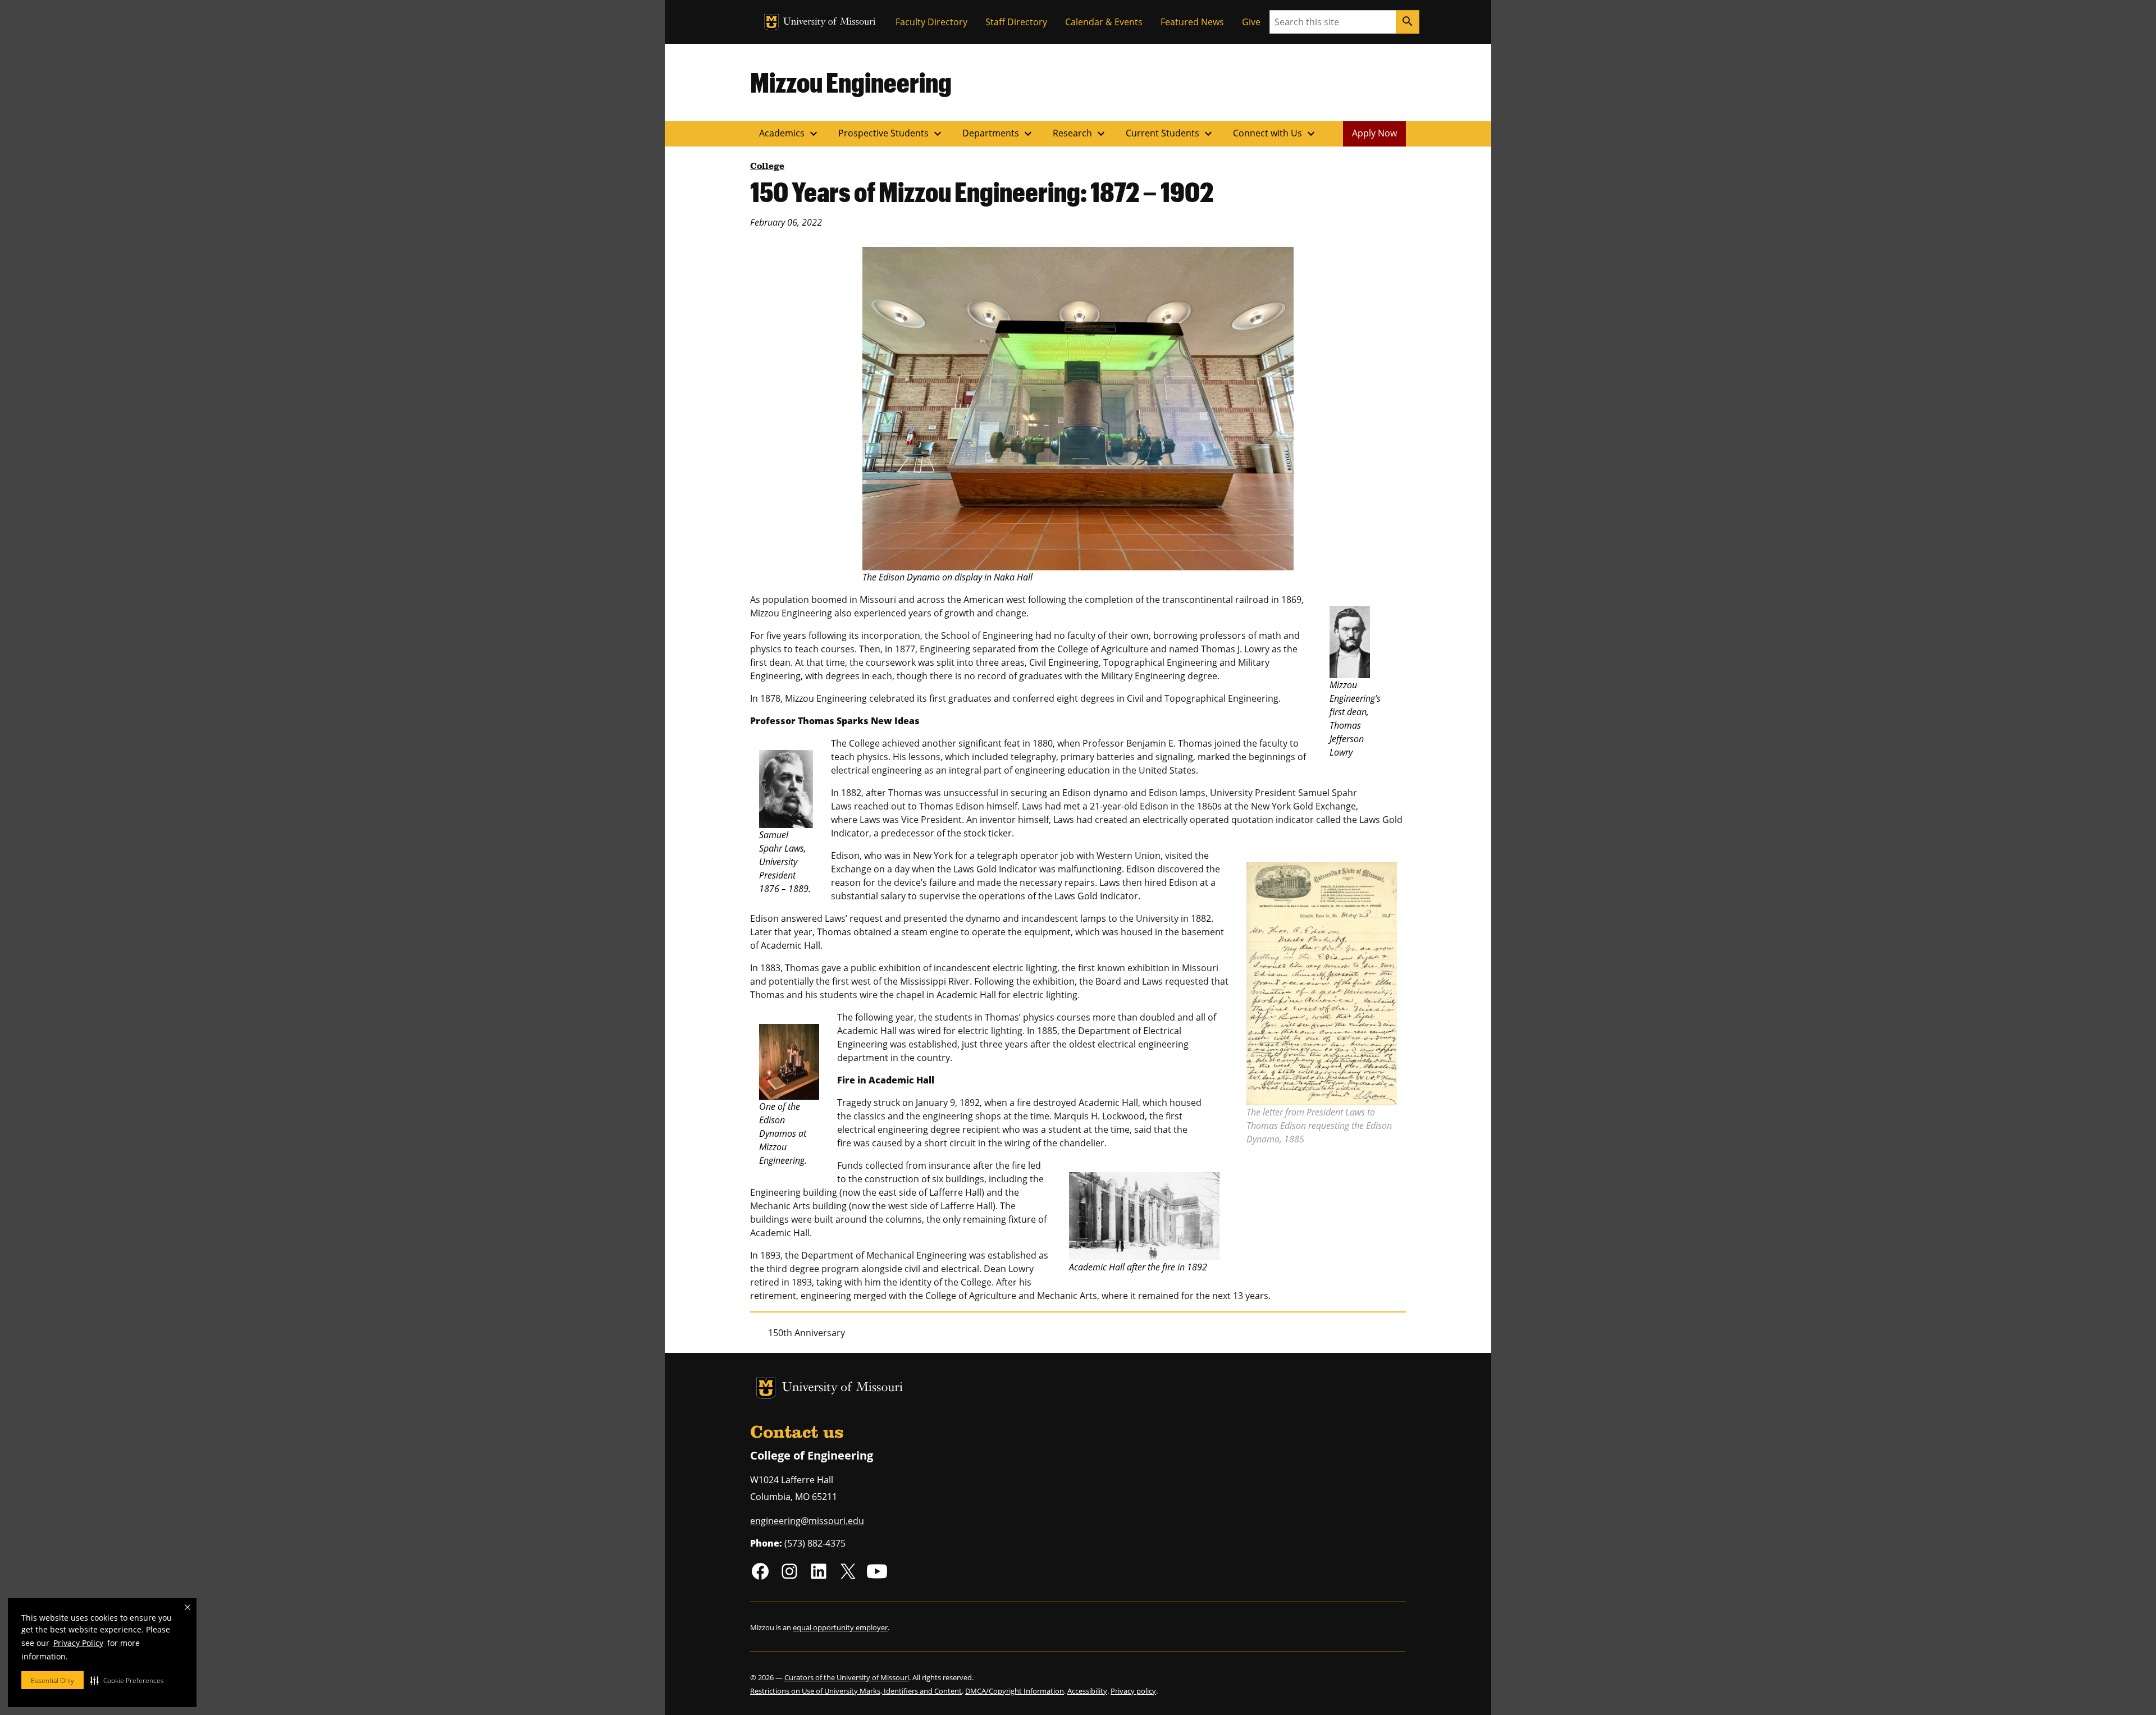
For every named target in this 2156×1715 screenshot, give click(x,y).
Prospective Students (891, 134)
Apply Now (1374, 133)
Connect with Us (1275, 134)
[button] (127, 1680)
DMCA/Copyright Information (1015, 1691)
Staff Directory (1016, 22)
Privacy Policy (78, 1643)
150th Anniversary (807, 1333)
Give (1251, 22)
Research (1080, 134)
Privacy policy (1133, 1691)
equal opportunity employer (840, 1627)
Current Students (1170, 134)
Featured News (1192, 22)
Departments (999, 134)
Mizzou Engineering (851, 82)
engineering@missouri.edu (807, 1521)
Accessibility (1087, 1691)
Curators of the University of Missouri (847, 1677)
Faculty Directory (931, 22)
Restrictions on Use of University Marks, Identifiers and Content (856, 1691)
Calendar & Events (1104, 22)
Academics (790, 134)
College (767, 167)
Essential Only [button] (52, 1680)
